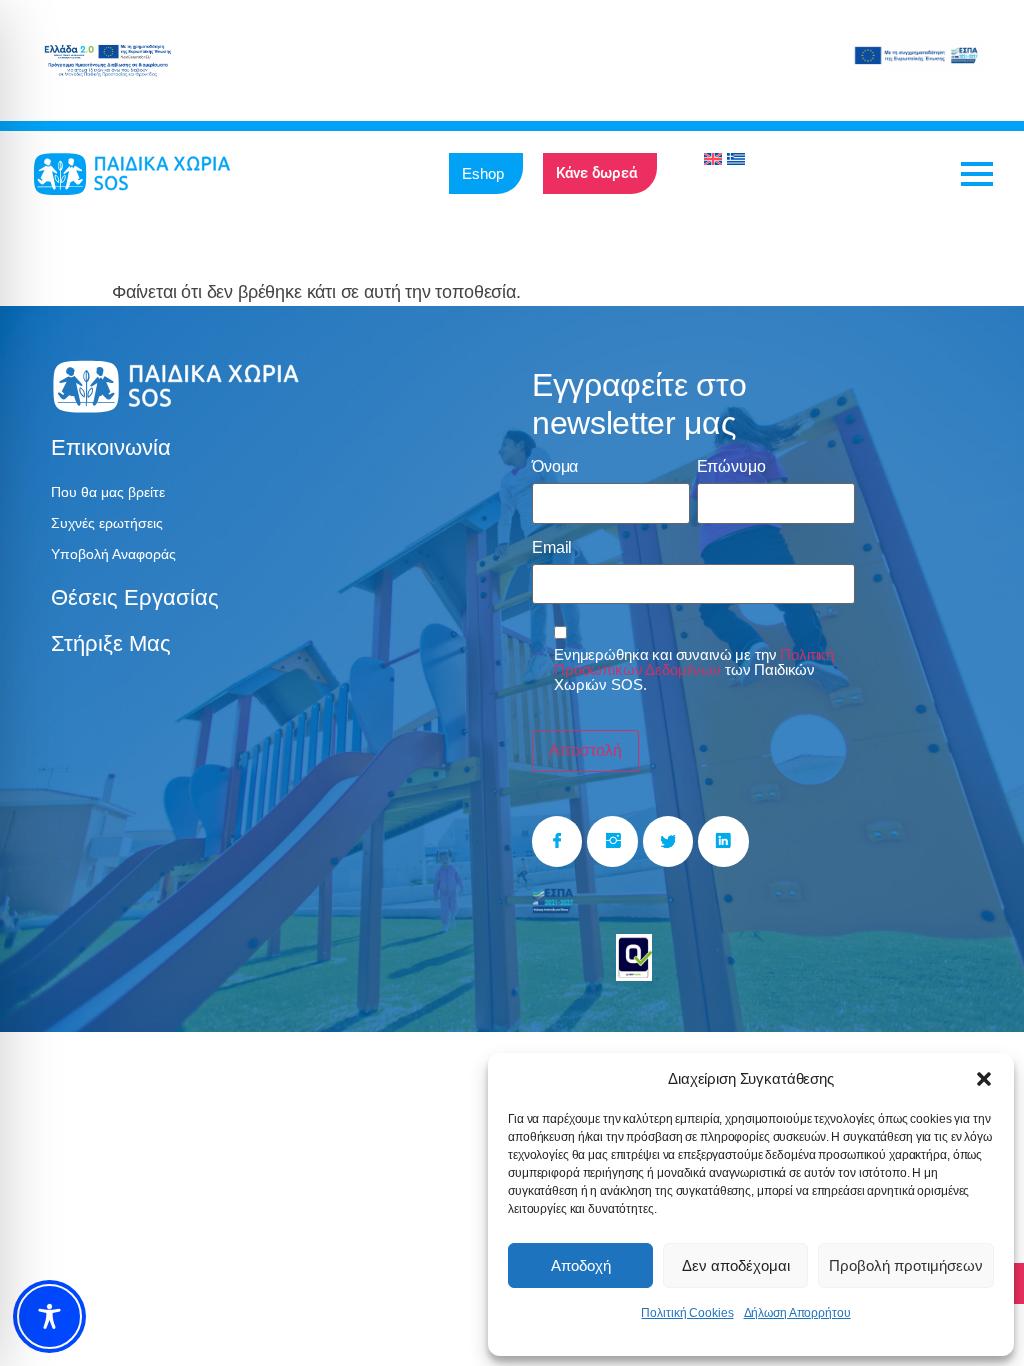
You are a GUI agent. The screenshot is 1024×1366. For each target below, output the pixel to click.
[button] (984, 1079)
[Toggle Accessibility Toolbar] (49, 1316)
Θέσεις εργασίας (135, 597)
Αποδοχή (581, 1265)
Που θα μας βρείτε (108, 492)
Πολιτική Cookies (687, 1313)
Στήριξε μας (111, 643)
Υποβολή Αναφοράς (113, 554)
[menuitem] (713, 159)
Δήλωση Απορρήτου (797, 1313)
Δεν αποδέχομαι (736, 1265)
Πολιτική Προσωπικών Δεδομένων (694, 662)
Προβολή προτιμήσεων (906, 1265)
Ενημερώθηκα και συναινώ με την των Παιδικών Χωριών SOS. (694, 669)
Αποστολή (585, 750)
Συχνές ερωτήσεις (107, 523)
